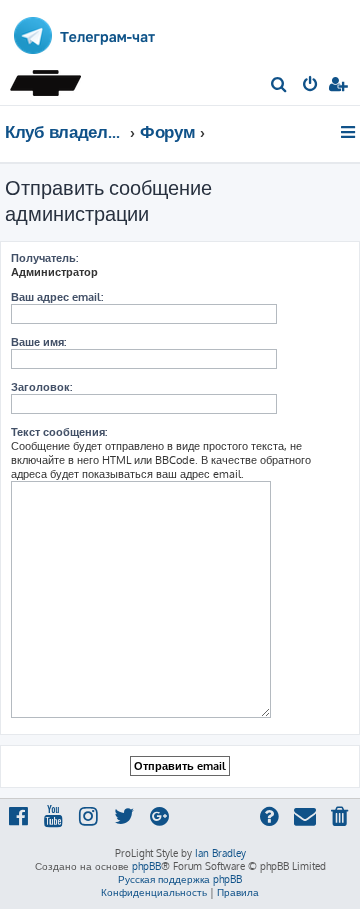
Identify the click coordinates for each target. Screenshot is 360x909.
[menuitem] (279, 86)
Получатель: (44, 258)
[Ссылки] (349, 132)
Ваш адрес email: (57, 297)
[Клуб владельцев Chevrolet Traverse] (48, 77)
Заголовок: (41, 387)
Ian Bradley (220, 853)
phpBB (146, 866)
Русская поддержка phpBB (180, 879)
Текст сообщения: (59, 432)
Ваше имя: (38, 342)
